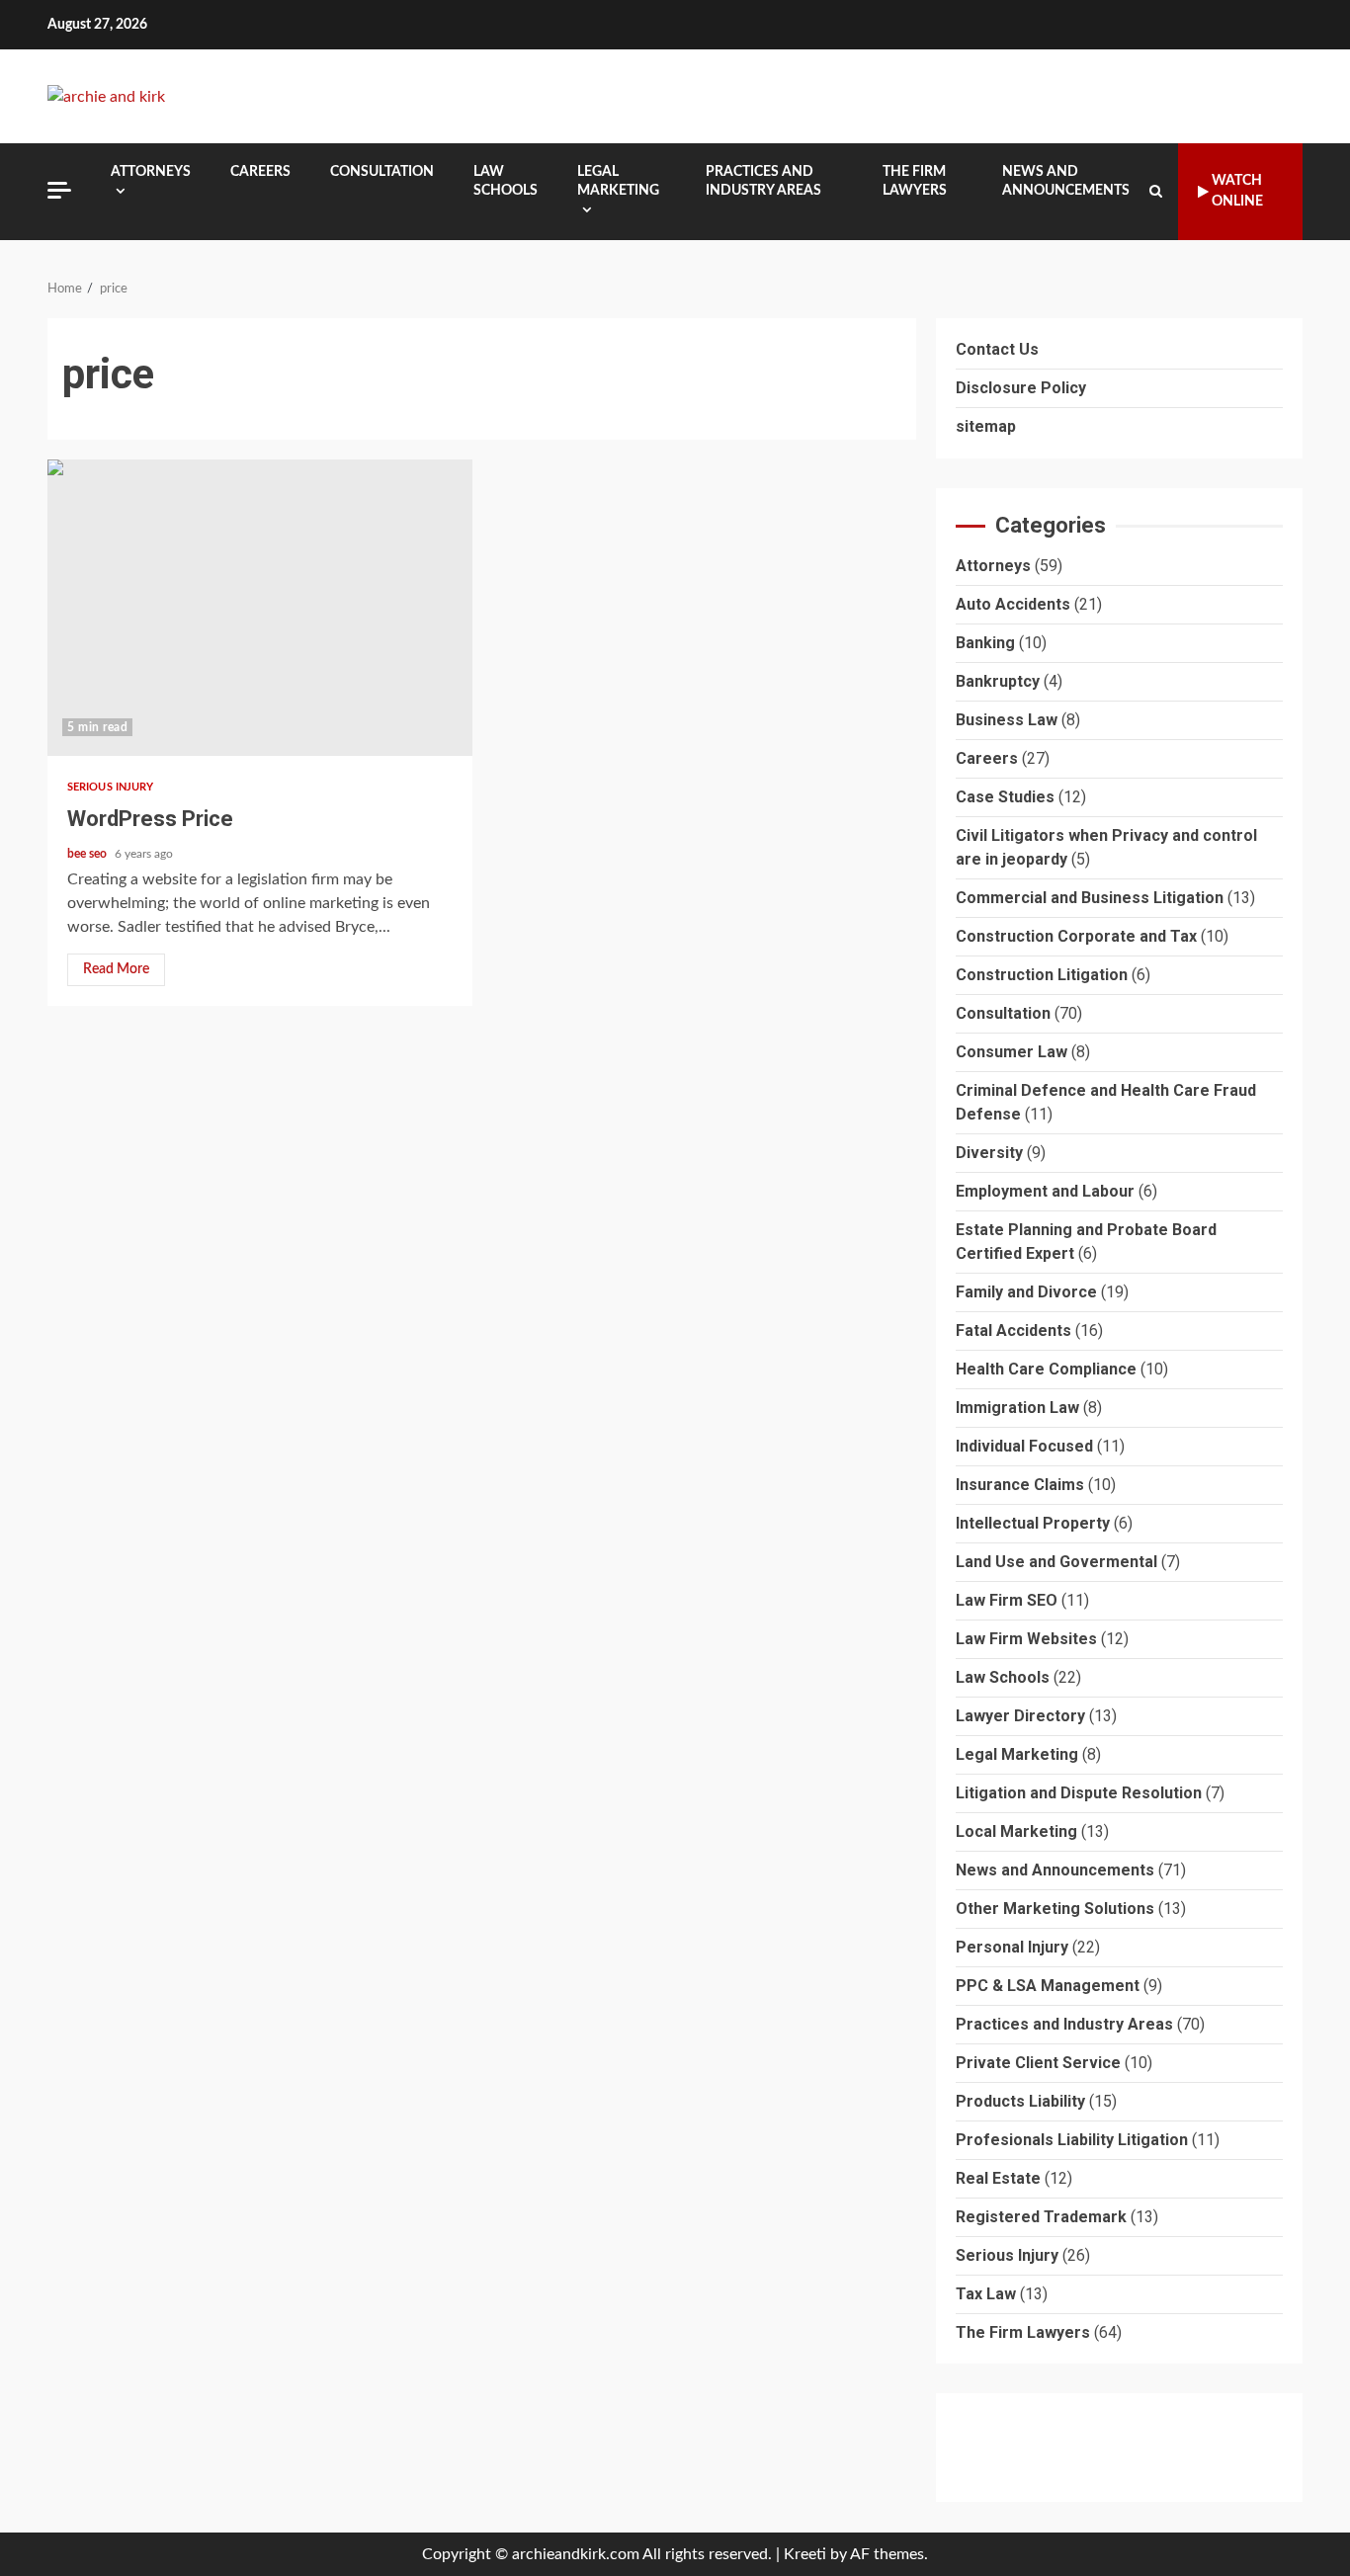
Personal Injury (1012, 1947)
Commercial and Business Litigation (1090, 898)
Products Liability (1020, 2101)
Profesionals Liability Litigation (1072, 2140)
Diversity (989, 1153)
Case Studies (1005, 797)
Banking (985, 643)
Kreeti (805, 2554)
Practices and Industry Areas (763, 181)
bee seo (88, 854)
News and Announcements (1066, 181)
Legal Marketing (618, 181)
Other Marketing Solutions (1055, 1909)
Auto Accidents (1013, 604)
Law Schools (506, 181)
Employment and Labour (1045, 1191)
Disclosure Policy (1021, 388)
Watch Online (1237, 191)
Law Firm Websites (1026, 1639)
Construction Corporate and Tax (1076, 936)
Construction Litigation (1042, 975)
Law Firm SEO (1007, 1600)
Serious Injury (110, 787)
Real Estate (998, 2178)
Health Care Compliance (1046, 1369)
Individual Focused (1024, 1446)
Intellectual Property (1033, 1523)
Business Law (1007, 720)
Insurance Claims (1020, 1485)
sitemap (986, 426)
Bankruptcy (998, 681)
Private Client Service (1038, 2063)
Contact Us (997, 349)
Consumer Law (1012, 1052)
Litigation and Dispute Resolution (1079, 1793)
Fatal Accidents (1013, 1330)
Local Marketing (1016, 1831)
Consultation (382, 172)
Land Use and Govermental (1056, 1562)
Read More (116, 969)
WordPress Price (260, 608)
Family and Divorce (1026, 1292)
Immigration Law (1017, 1408)
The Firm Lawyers (915, 181)
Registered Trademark (1041, 2217)
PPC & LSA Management (1048, 1986)
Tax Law (986, 2294)
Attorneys (151, 172)
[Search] (1156, 192)
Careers (260, 172)
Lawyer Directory (1020, 1716)
